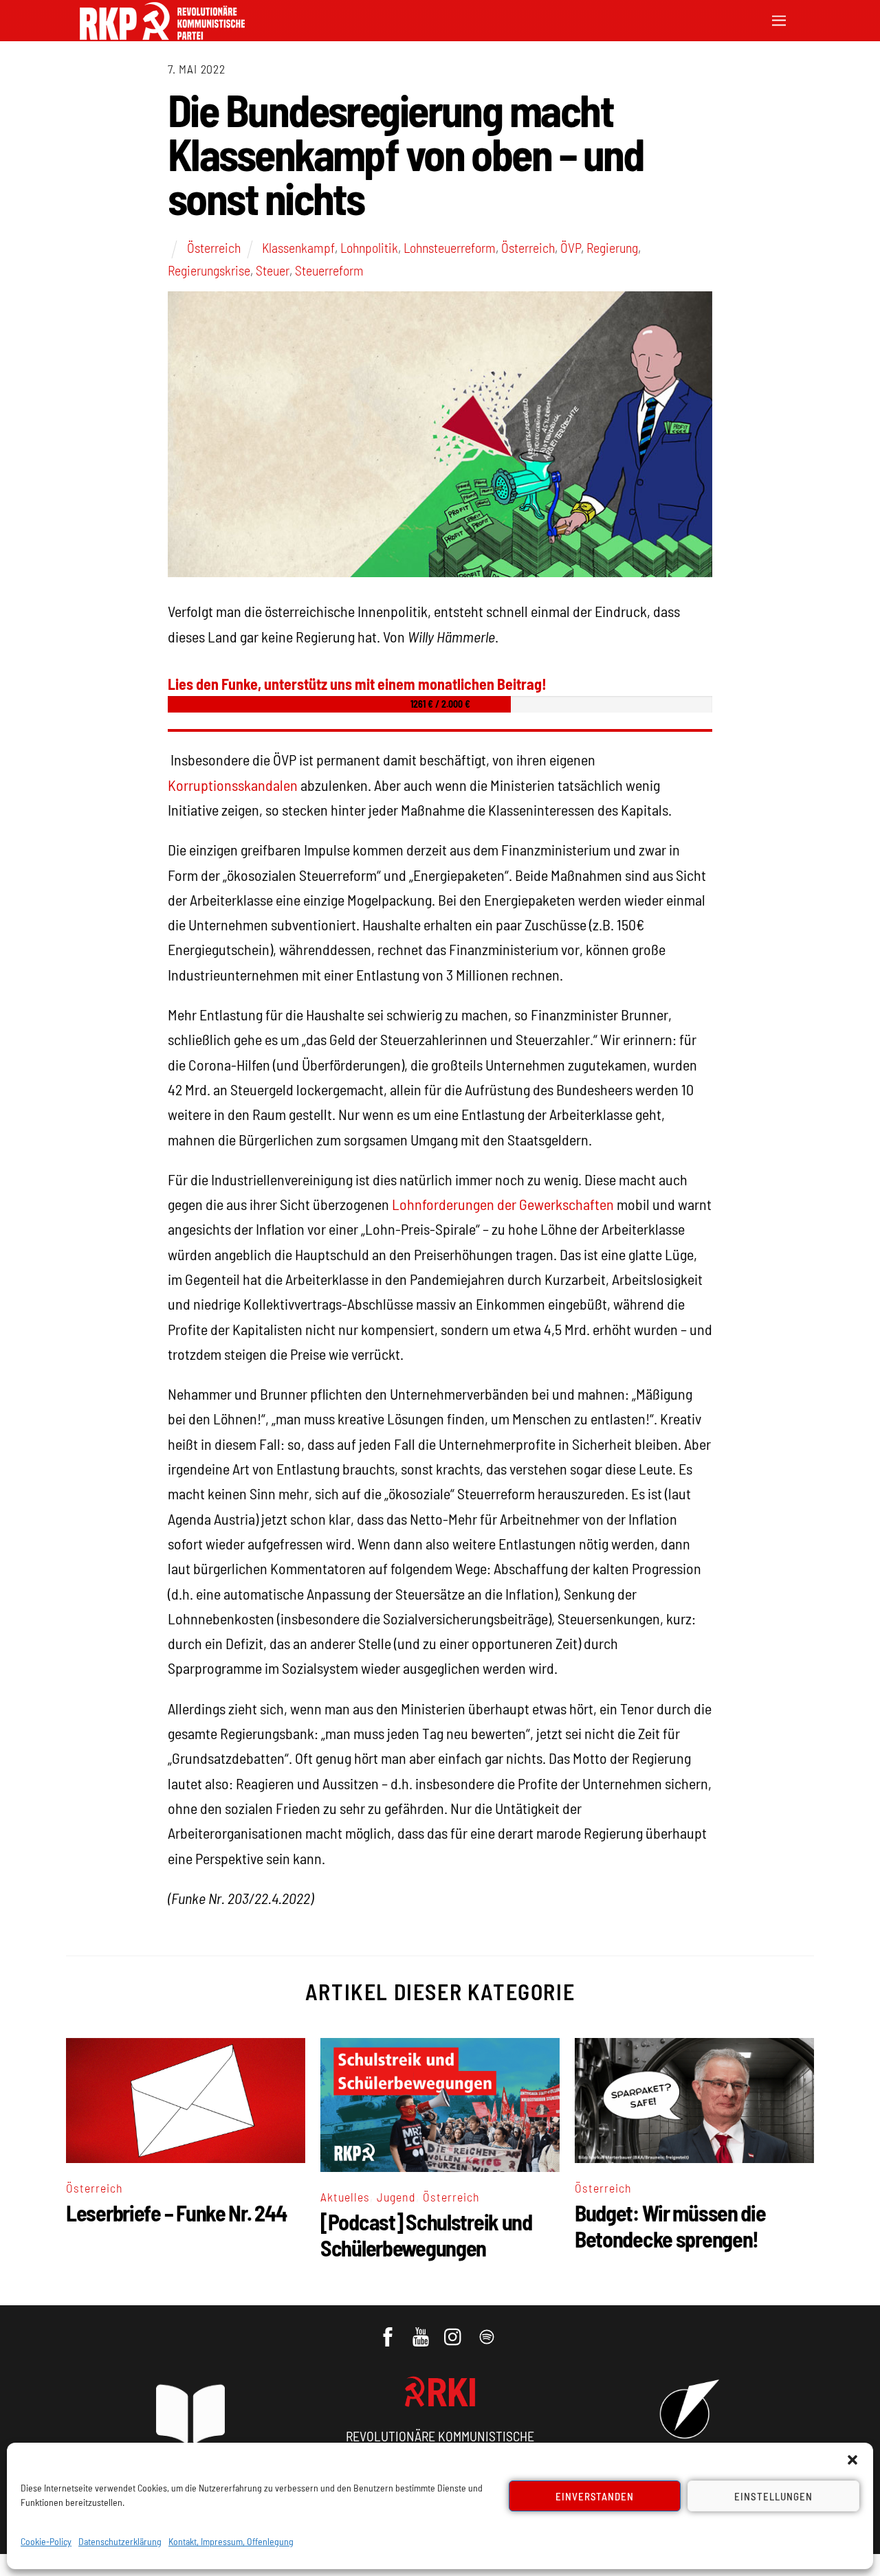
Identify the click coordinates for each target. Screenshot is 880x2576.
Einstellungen (773, 2496)
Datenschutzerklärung (120, 2541)
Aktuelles (345, 2197)
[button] (852, 2460)
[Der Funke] (162, 35)
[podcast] (488, 2330)
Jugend (396, 2197)
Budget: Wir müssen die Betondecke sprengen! (670, 2226)
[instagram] (455, 2330)
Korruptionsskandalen (233, 785)
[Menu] (779, 19)
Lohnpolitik (369, 247)
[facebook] (389, 2330)
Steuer (273, 270)
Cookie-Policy (46, 2541)
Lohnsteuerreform (450, 247)
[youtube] (422, 2330)
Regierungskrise (209, 270)
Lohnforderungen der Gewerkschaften (503, 1204)
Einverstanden (595, 2496)
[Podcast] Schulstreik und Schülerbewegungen (426, 2235)
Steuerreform (329, 270)
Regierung (612, 247)
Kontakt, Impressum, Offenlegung (231, 2541)
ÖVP (571, 247)
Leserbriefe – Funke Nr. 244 (176, 2213)
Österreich (214, 247)
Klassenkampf (298, 247)
